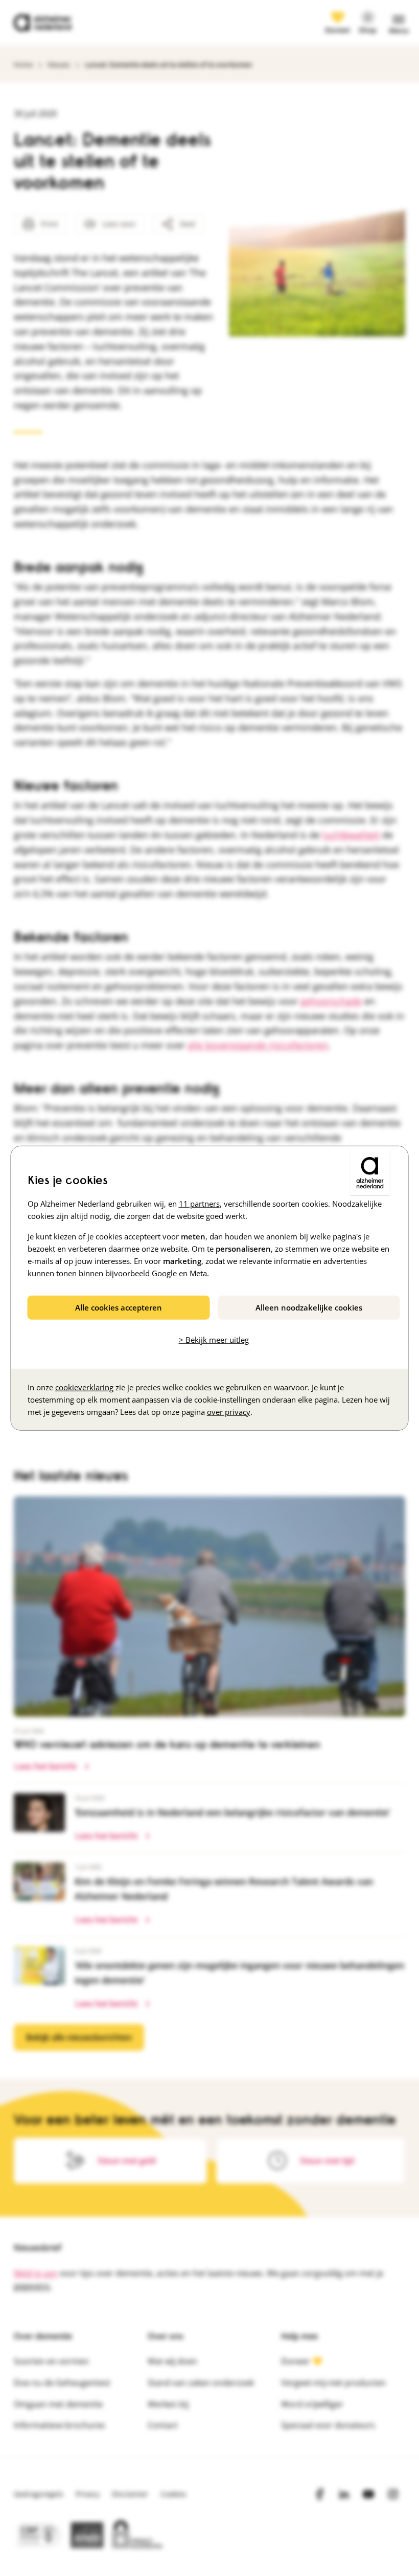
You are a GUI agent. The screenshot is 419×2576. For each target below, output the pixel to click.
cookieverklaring (84, 1387)
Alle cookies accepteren (119, 1307)
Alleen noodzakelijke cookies (309, 1307)
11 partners (199, 1204)
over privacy (229, 1411)
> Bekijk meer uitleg (214, 1340)
